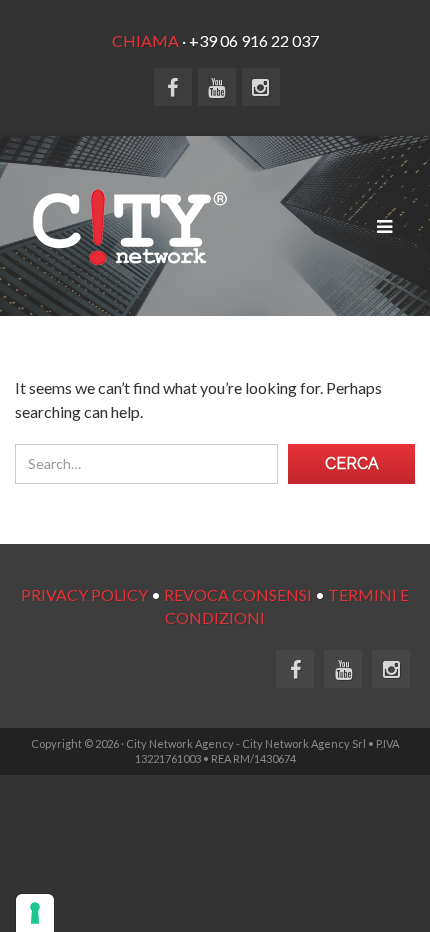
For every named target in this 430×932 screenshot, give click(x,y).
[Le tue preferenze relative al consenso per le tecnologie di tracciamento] (35, 913)
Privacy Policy (84, 594)
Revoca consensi (238, 594)
